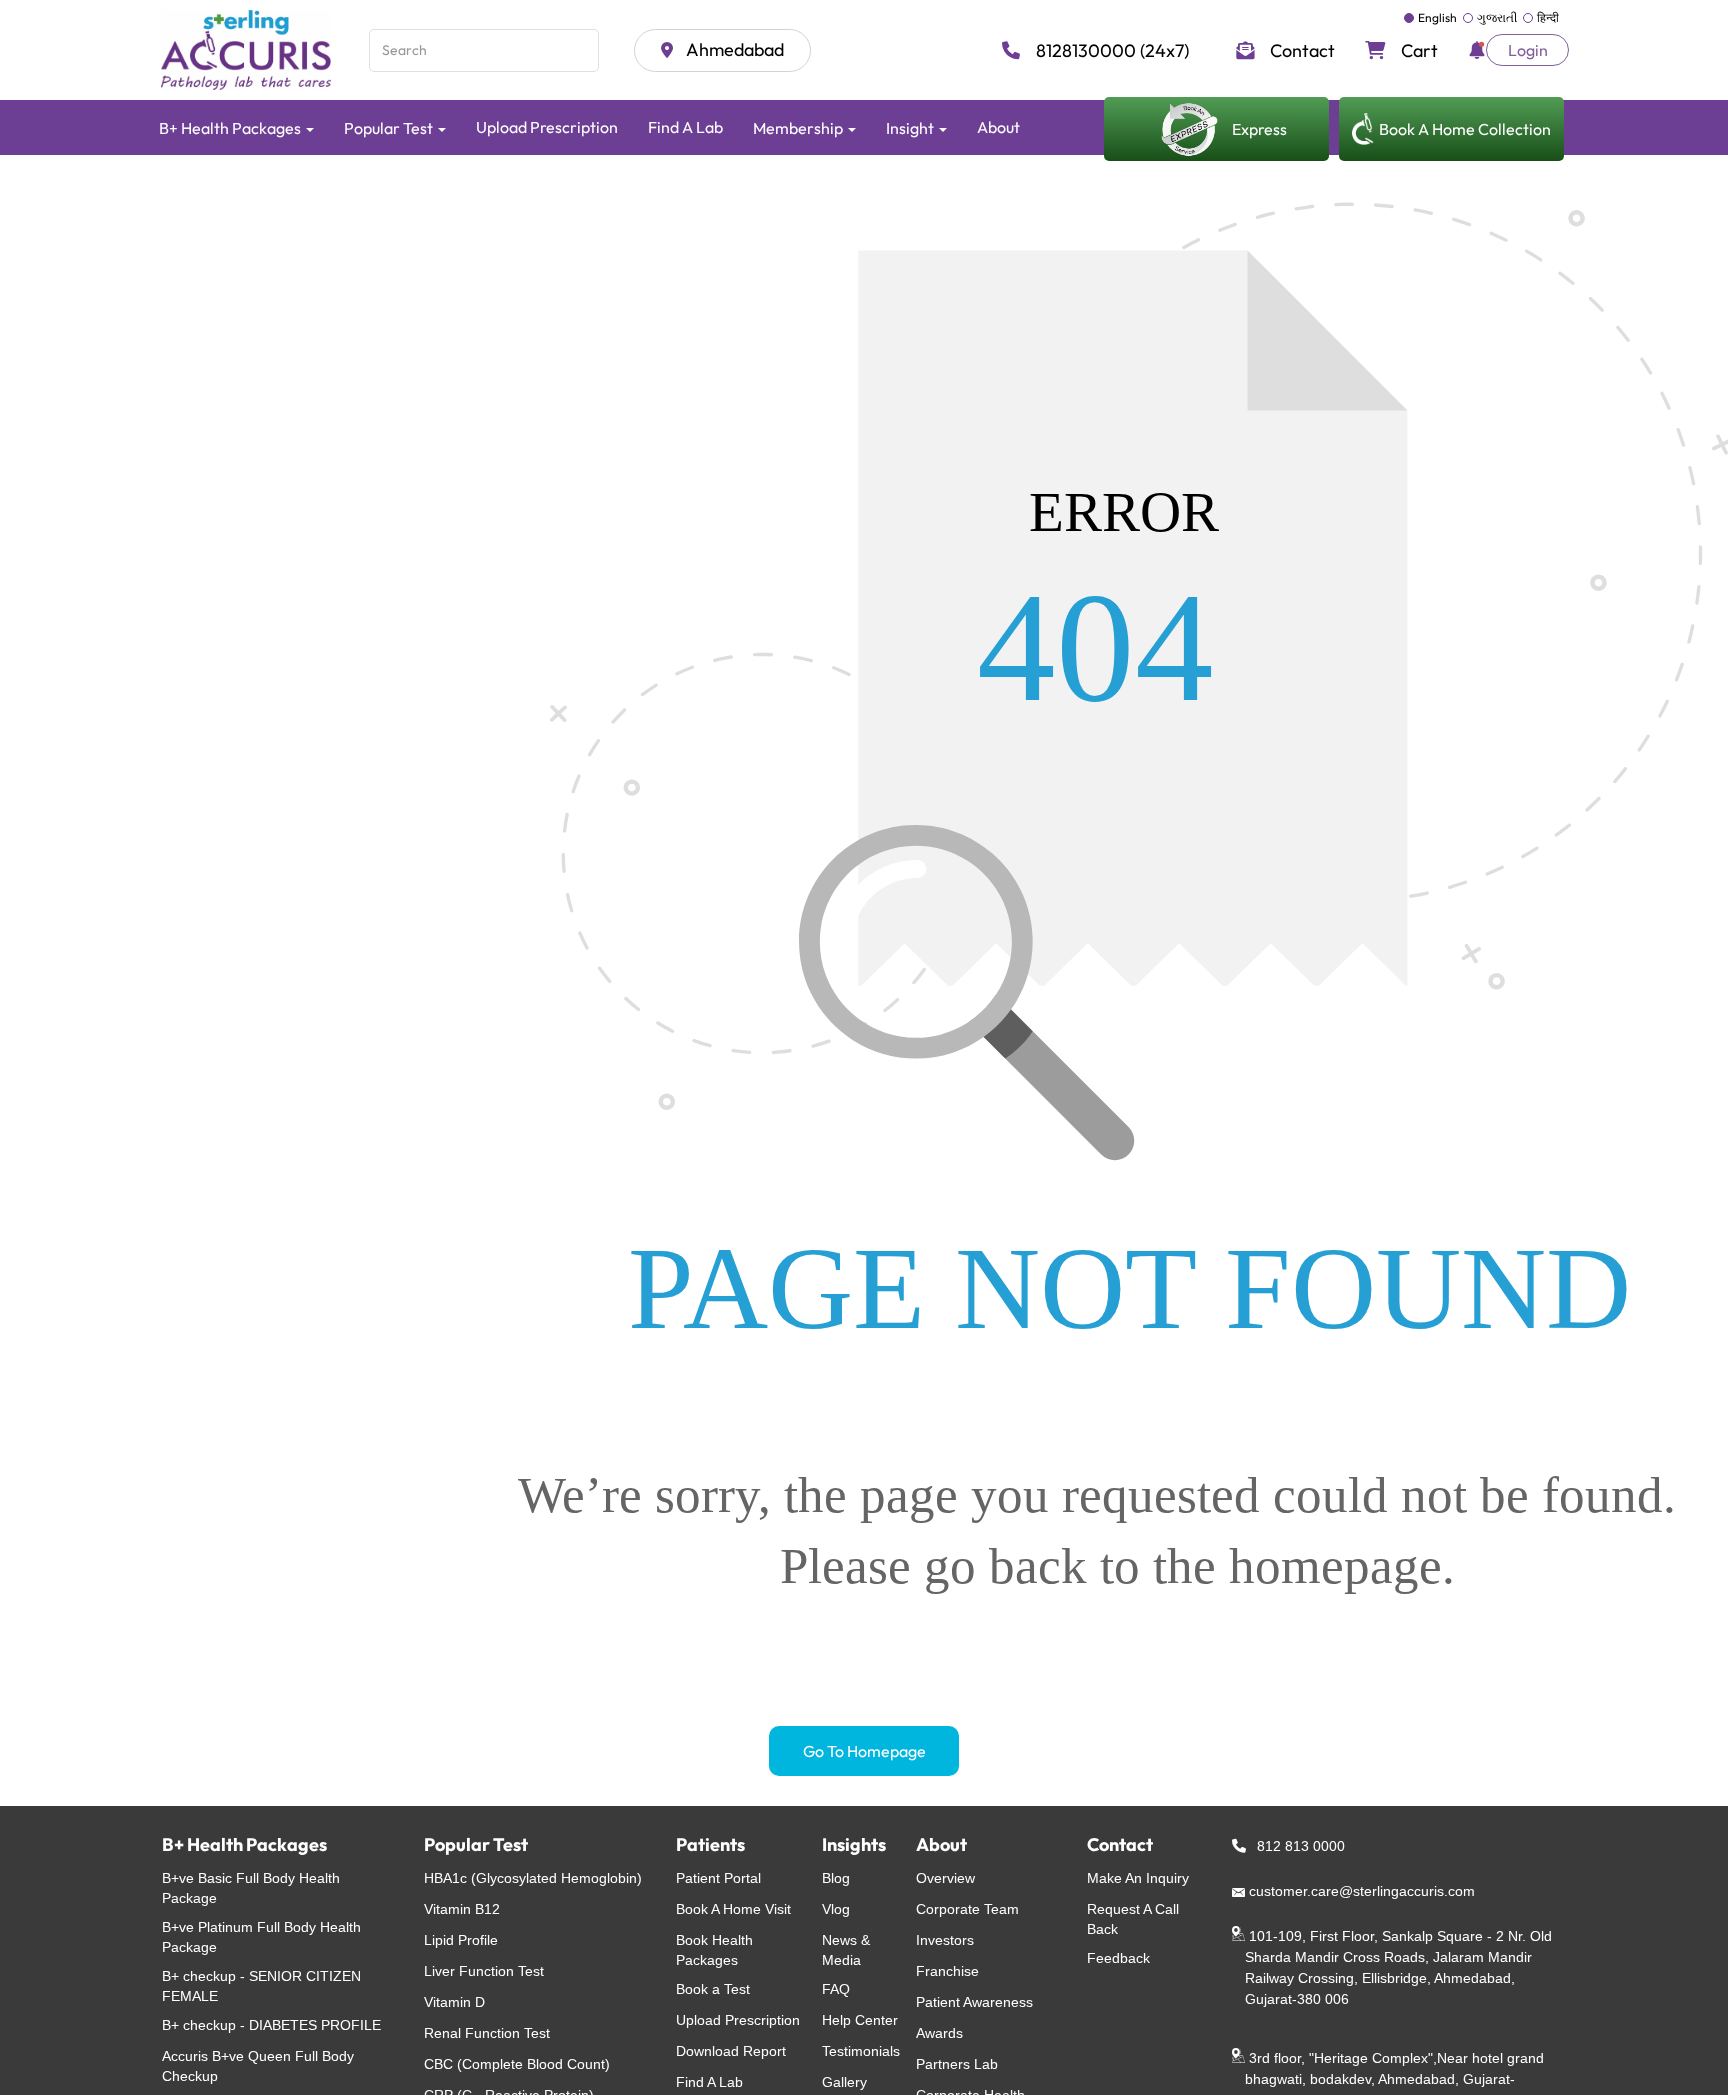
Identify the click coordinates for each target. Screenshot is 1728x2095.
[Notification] (1477, 50)
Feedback (1118, 1958)
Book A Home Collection (1465, 129)
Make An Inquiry (1138, 1878)
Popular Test (390, 128)
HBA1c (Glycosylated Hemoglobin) (533, 1878)
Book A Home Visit (733, 1909)
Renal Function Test (487, 2033)
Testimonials (861, 2051)
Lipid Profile (461, 1940)
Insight (911, 128)
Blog (836, 1878)
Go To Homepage (864, 1751)
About (998, 127)
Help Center (860, 2020)
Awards (939, 2033)
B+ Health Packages (231, 128)
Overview (945, 1878)
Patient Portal (718, 1878)
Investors (945, 1940)
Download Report (731, 2051)
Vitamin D (454, 2002)
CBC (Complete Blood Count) (517, 2064)
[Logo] (249, 50)
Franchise (947, 1971)
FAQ (836, 1989)
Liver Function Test (484, 1971)
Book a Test (713, 1989)
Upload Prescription (547, 127)
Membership (799, 128)
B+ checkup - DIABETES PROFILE (271, 2025)
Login (1528, 50)
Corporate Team (967, 1909)
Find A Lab (685, 127)
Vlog (836, 1909)
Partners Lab (957, 2064)
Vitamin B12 (462, 1909)
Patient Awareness (974, 2002)
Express (1259, 129)
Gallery (844, 2082)
